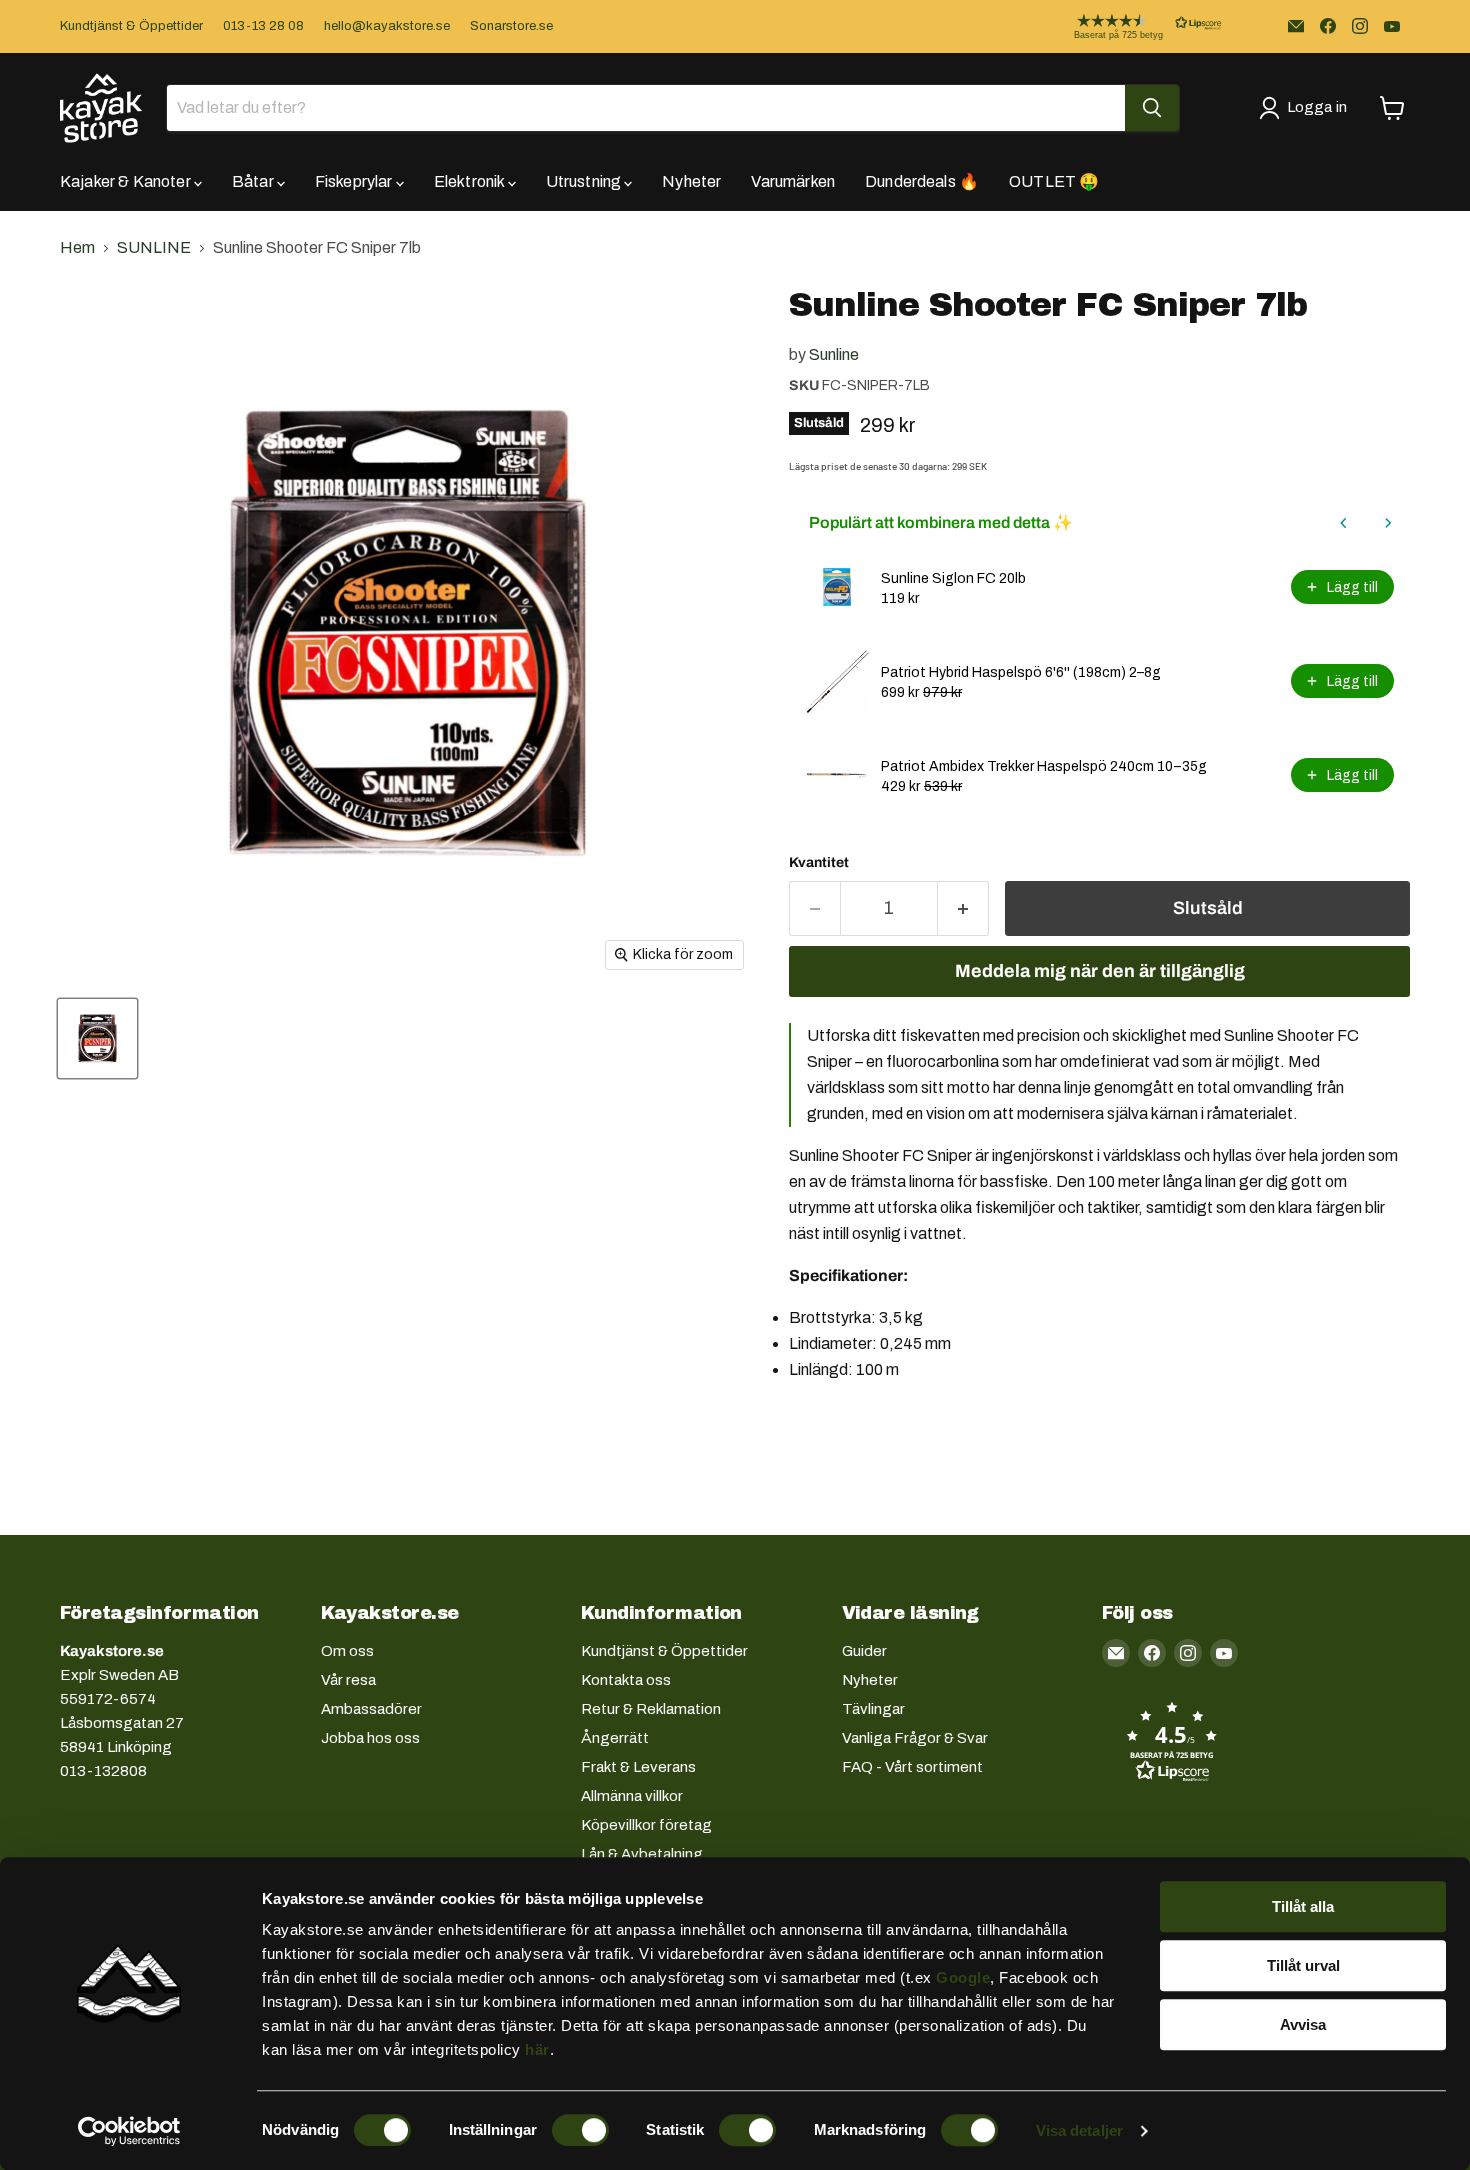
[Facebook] (1328, 26)
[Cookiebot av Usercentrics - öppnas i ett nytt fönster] (129, 2131)
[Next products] (1388, 523)
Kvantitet (819, 862)
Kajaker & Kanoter (127, 181)
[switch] (580, 2130)
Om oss (347, 1651)
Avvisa (1303, 2024)
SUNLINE (154, 247)
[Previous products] (1344, 523)
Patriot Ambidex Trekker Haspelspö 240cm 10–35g (1044, 766)
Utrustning (585, 181)
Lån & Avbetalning (642, 1854)
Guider (864, 1651)
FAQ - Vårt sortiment (912, 1767)
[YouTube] (1392, 26)
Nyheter (691, 181)
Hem (77, 247)
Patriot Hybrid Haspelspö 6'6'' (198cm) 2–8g (1021, 672)
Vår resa (348, 1680)
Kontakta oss (626, 1680)
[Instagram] (1360, 26)
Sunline (834, 354)
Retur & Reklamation (651, 1709)
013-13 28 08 (263, 26)
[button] (1132, 26)
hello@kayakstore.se (387, 26)
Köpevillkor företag (646, 1825)
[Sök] (1152, 108)
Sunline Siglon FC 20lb (953, 578)
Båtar (254, 181)
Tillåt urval (1303, 1965)
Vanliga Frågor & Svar (915, 1738)
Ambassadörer (371, 1709)
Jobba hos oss (370, 1738)
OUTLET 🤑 (1054, 181)
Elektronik (471, 181)
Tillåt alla (1303, 1906)
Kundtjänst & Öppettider (131, 26)
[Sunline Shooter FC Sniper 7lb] (97, 1038)
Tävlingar (873, 1709)
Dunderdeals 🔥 (922, 181)
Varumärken (793, 181)
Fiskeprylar (355, 181)
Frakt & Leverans (638, 1767)
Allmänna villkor (632, 1796)
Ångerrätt (615, 1738)
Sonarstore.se (511, 26)
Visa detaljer (1079, 2130)
